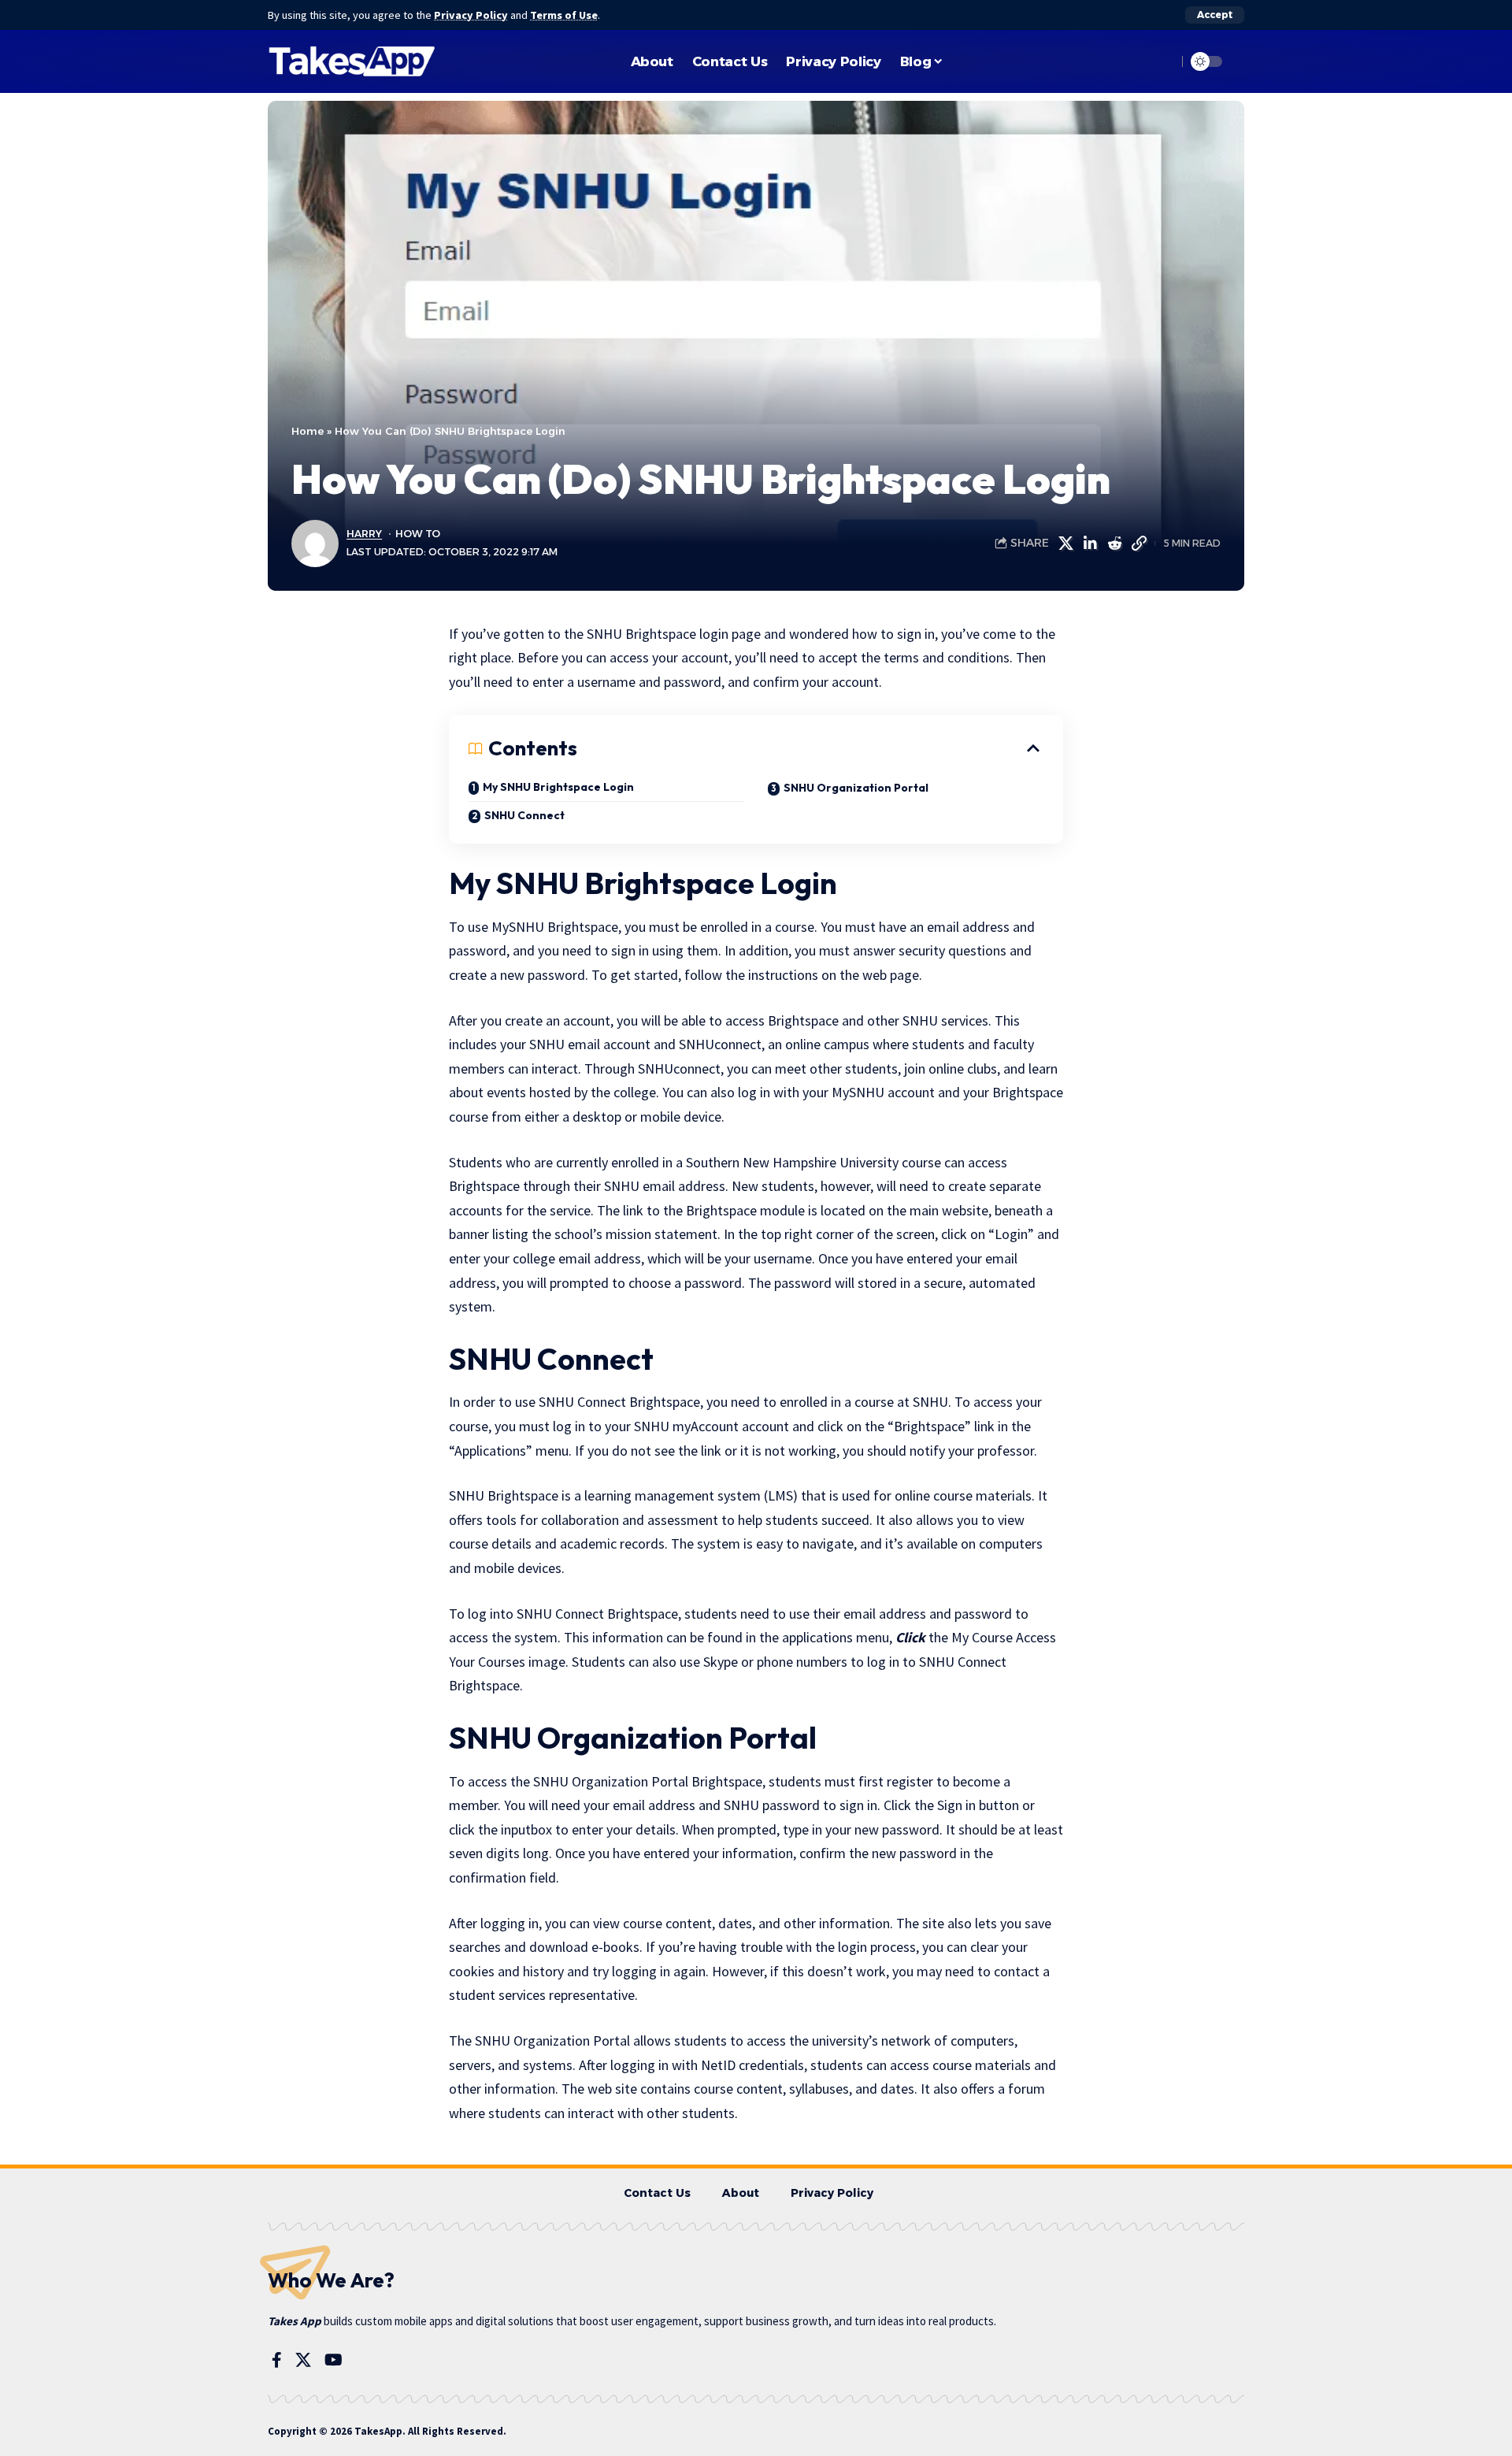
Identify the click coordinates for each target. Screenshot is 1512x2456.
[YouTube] (334, 2360)
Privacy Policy (471, 15)
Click (909, 1637)
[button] (1215, 15)
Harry (364, 534)
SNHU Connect (524, 815)
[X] (303, 2360)
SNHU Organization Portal (856, 788)
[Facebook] (277, 2360)
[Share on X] (1065, 544)
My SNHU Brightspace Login (558, 787)
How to (418, 534)
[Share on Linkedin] (1090, 544)
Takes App (295, 2321)
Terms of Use (564, 15)
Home (308, 431)
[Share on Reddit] (1114, 544)
